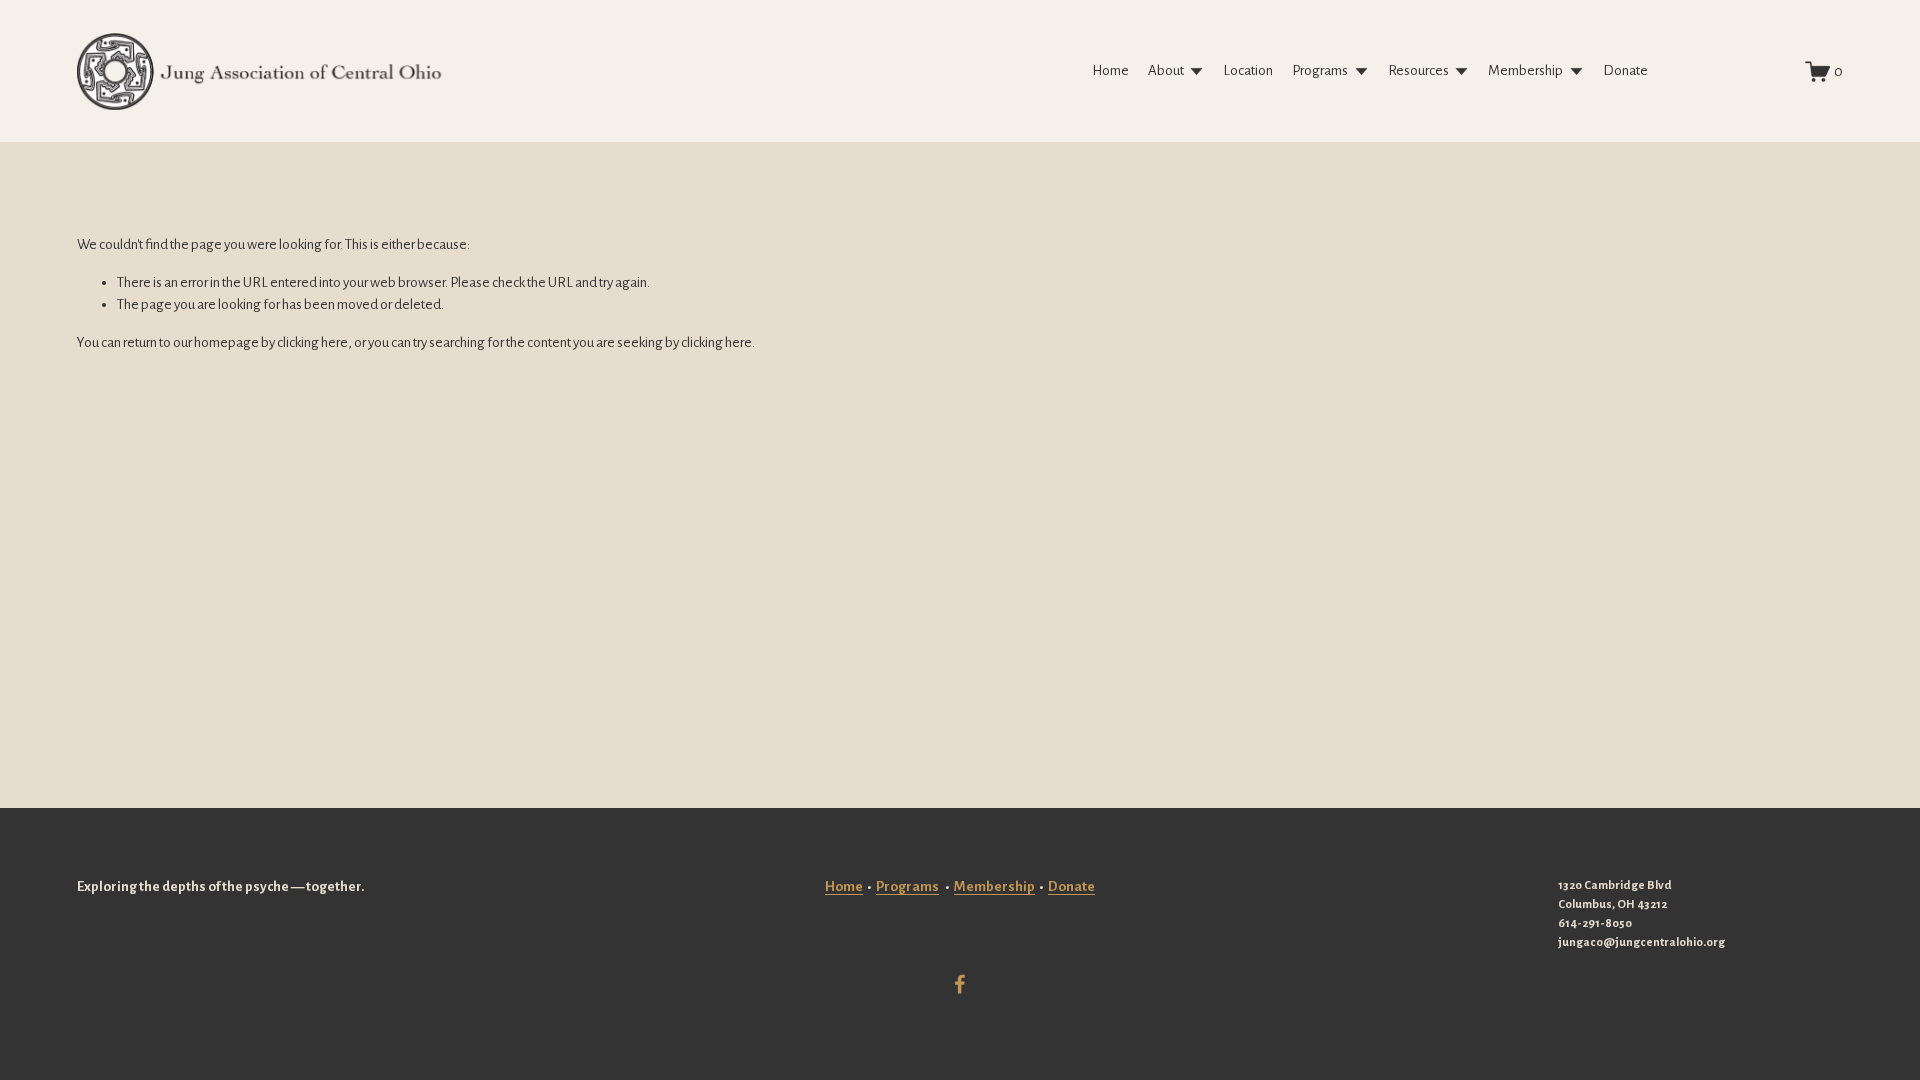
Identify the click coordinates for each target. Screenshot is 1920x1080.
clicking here (312, 342)
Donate (1625, 70)
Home (1110, 70)
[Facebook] (960, 984)
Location (1248, 70)
